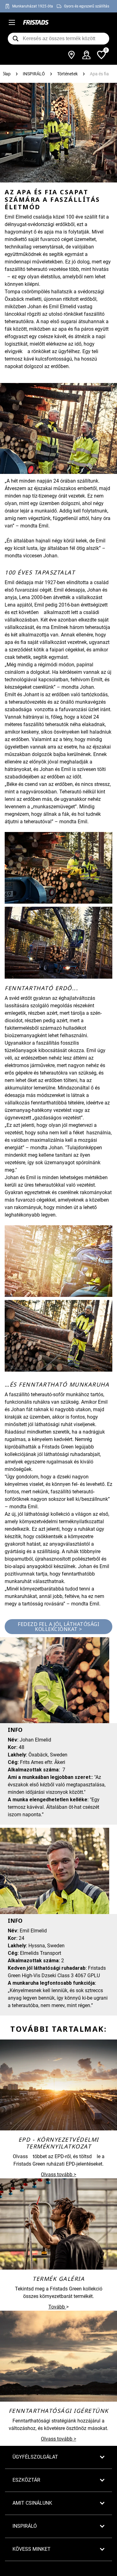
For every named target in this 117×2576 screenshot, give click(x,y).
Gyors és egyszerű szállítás (87, 6)
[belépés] (86, 55)
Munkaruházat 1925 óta (33, 6)
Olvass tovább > (58, 2174)
